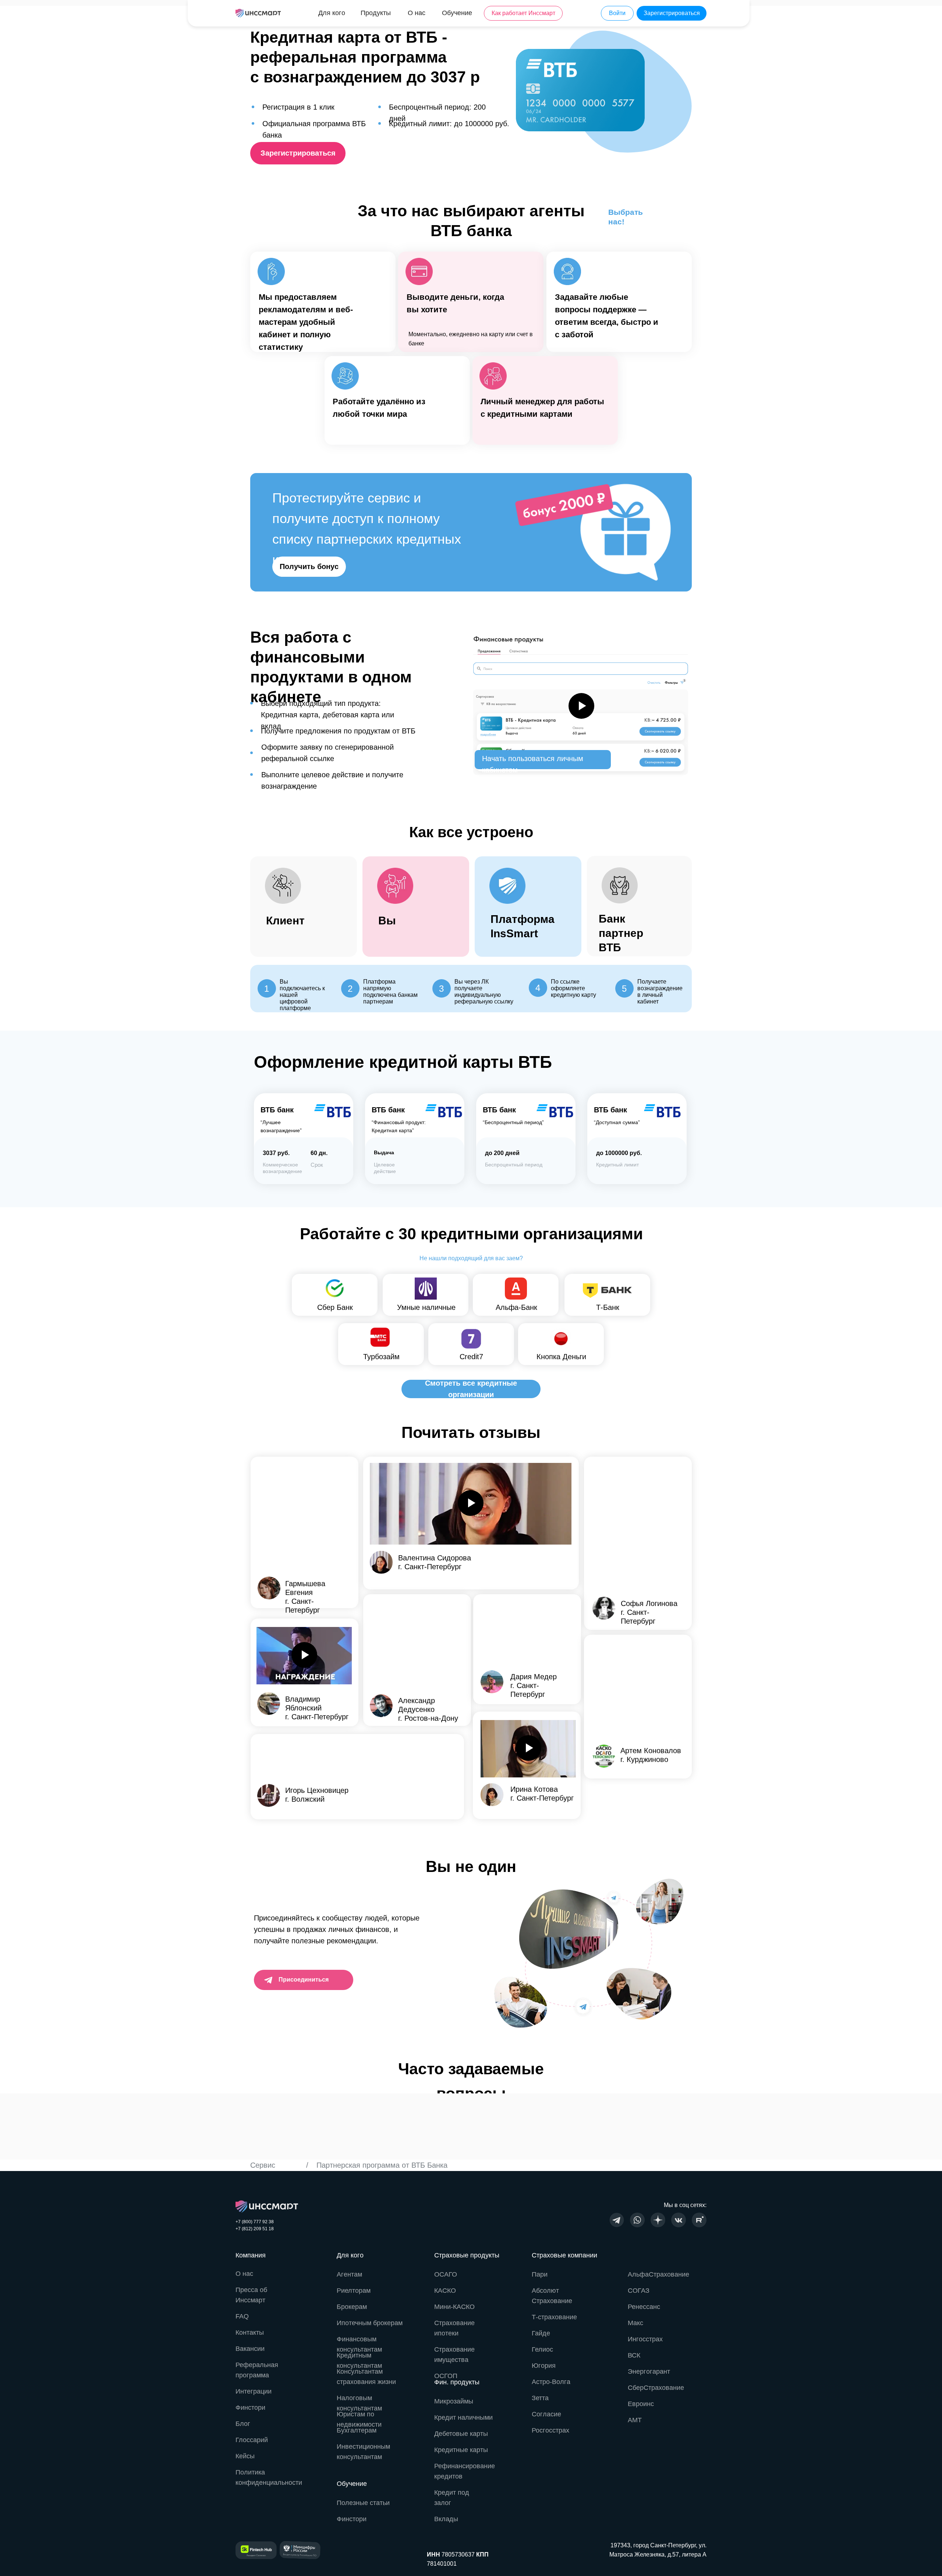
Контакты (250, 2332)
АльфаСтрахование (658, 2274)
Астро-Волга (551, 2382)
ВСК (634, 2355)
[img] (258, 13)
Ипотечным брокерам (370, 2323)
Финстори (352, 2519)
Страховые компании (564, 2255)
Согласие (546, 2414)
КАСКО (445, 2291)
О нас (244, 2274)
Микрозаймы (454, 2401)
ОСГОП (446, 2376)
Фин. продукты (457, 2382)
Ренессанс (644, 2307)
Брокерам (352, 2307)
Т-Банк (608, 1307)
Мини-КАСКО (454, 2307)
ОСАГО (446, 2274)
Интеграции (254, 2391)
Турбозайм (381, 1357)
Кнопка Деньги (561, 1357)
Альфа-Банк (516, 1307)
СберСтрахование (656, 2388)
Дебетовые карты (461, 2434)
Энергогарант (649, 2371)
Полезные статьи (363, 2503)
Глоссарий (252, 2440)
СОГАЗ (639, 2291)
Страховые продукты (467, 2255)
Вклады (446, 2519)
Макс (635, 2323)
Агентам (349, 2274)
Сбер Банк (335, 1307)
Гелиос (542, 2349)
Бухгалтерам (357, 2430)
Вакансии (250, 2349)
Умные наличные (426, 1307)
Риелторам (354, 2291)
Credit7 (471, 1357)
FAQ (242, 2316)
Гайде (541, 2333)
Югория (544, 2366)
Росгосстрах (550, 2430)
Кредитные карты (461, 2450)
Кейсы (245, 2456)
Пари (540, 2274)
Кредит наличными (463, 2417)
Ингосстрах (645, 2339)
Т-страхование (554, 2317)
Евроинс (641, 2404)
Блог (243, 2424)
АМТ (635, 2420)
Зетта (540, 2398)
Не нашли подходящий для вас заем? (471, 1258)
